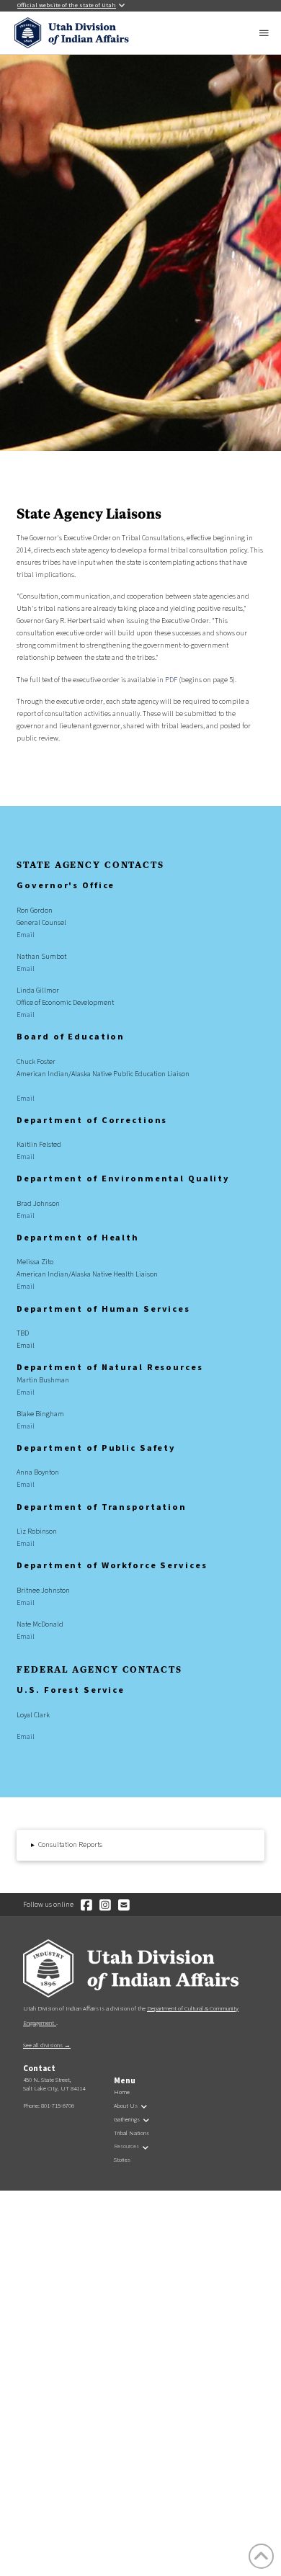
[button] (140, 1845)
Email (26, 935)
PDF (171, 680)
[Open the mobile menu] (265, 33)
